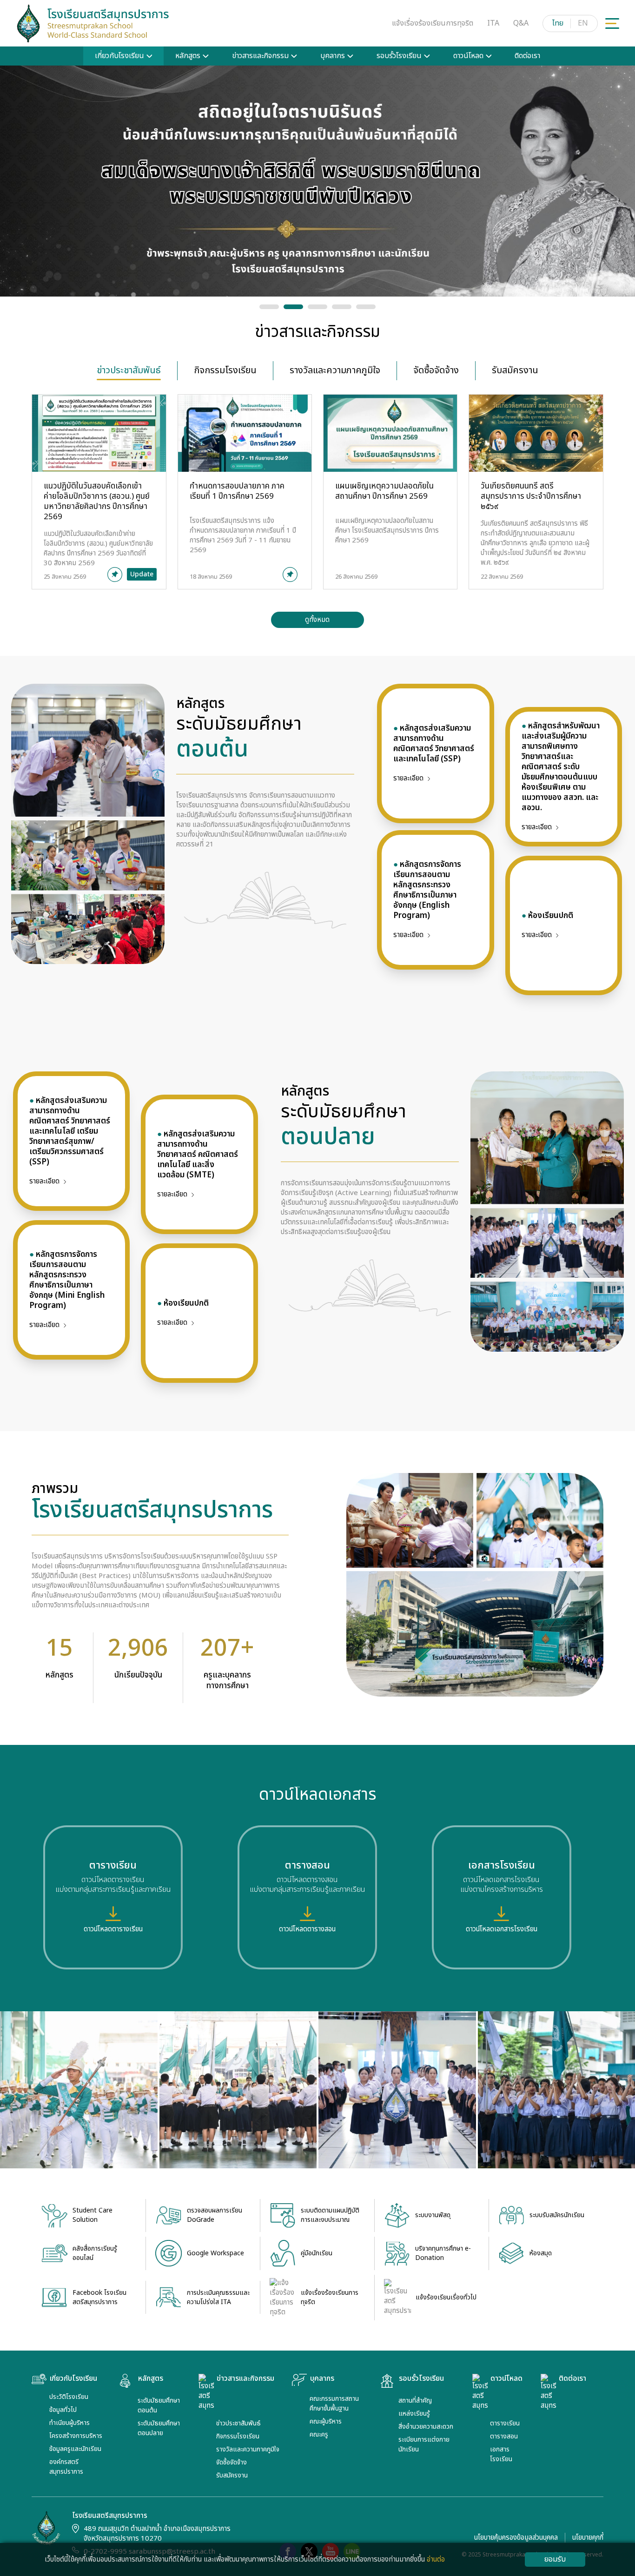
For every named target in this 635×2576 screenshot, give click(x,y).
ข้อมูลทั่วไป (63, 2410)
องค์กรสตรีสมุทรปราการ (66, 2467)
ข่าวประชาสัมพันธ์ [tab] (129, 370)
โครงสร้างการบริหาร (76, 2436)
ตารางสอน (504, 2436)
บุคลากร (333, 56)
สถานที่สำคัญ (415, 2401)
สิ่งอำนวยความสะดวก (426, 2427)
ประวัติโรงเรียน (69, 2397)
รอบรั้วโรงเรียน (399, 56)
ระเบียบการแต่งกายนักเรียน (424, 2444)
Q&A (521, 23)
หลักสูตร (188, 56)
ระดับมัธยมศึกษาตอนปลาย (159, 2428)
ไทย (558, 23)
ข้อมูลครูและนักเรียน (75, 2449)
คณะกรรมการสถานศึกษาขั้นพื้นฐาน (334, 2404)
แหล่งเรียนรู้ (414, 2414)
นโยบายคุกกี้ (588, 2538)
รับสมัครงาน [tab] (515, 370)
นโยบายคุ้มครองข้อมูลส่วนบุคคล (516, 2538)
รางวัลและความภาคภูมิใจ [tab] (335, 370)
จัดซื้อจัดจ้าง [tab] (436, 370)
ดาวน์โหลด (468, 56)
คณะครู (319, 2434)
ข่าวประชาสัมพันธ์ (238, 2423)
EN (583, 23)
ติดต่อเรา (527, 56)
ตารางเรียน (505, 2423)
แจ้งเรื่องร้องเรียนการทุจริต (433, 23)
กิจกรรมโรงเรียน (238, 2436)
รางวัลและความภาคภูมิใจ (248, 2449)
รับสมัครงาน (232, 2475)
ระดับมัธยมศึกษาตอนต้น (159, 2405)
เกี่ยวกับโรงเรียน (119, 56)
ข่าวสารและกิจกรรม (260, 56)
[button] (269, 307)
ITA (493, 23)
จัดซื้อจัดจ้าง (232, 2462)
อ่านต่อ (436, 2559)
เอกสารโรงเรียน (501, 2454)
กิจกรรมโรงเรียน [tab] (225, 370)
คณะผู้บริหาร (326, 2421)
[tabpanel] (317, 511)
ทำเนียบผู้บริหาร (69, 2423)
